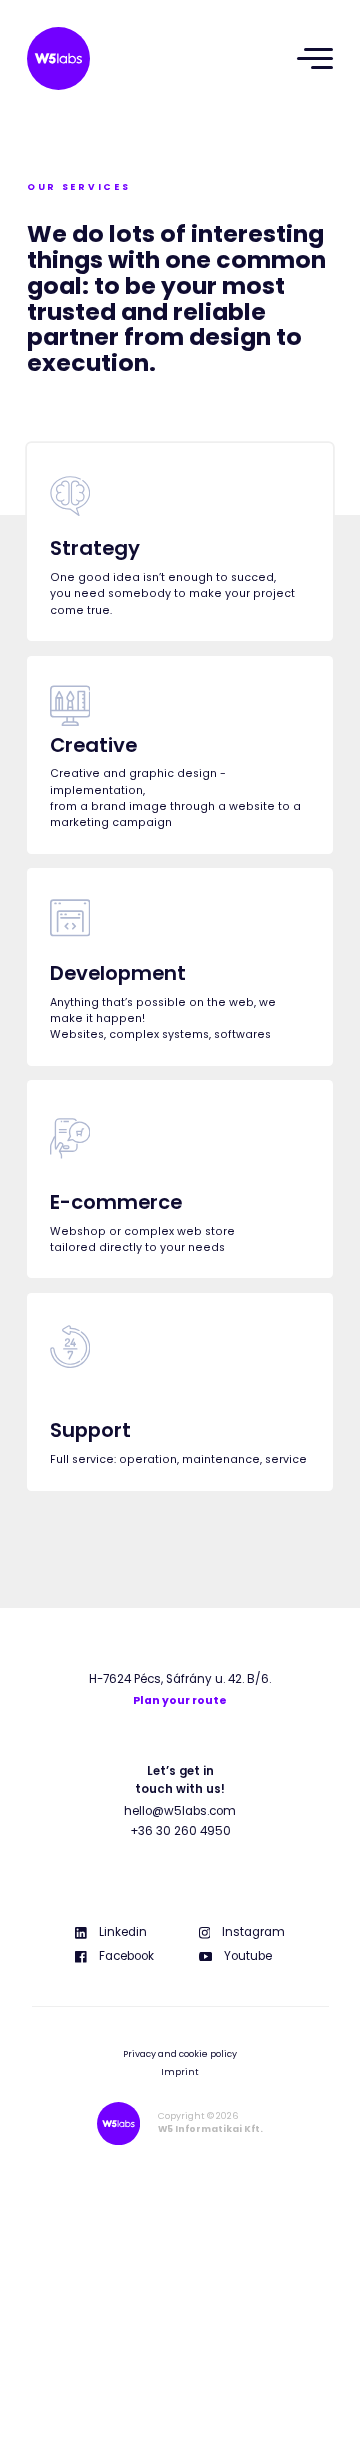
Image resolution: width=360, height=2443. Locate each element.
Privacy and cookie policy (180, 2054)
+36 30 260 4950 (180, 1831)
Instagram (253, 1932)
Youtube (248, 1956)
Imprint (180, 2072)
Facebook (126, 1956)
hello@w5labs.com (180, 1811)
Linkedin (123, 1932)
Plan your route (180, 1700)
